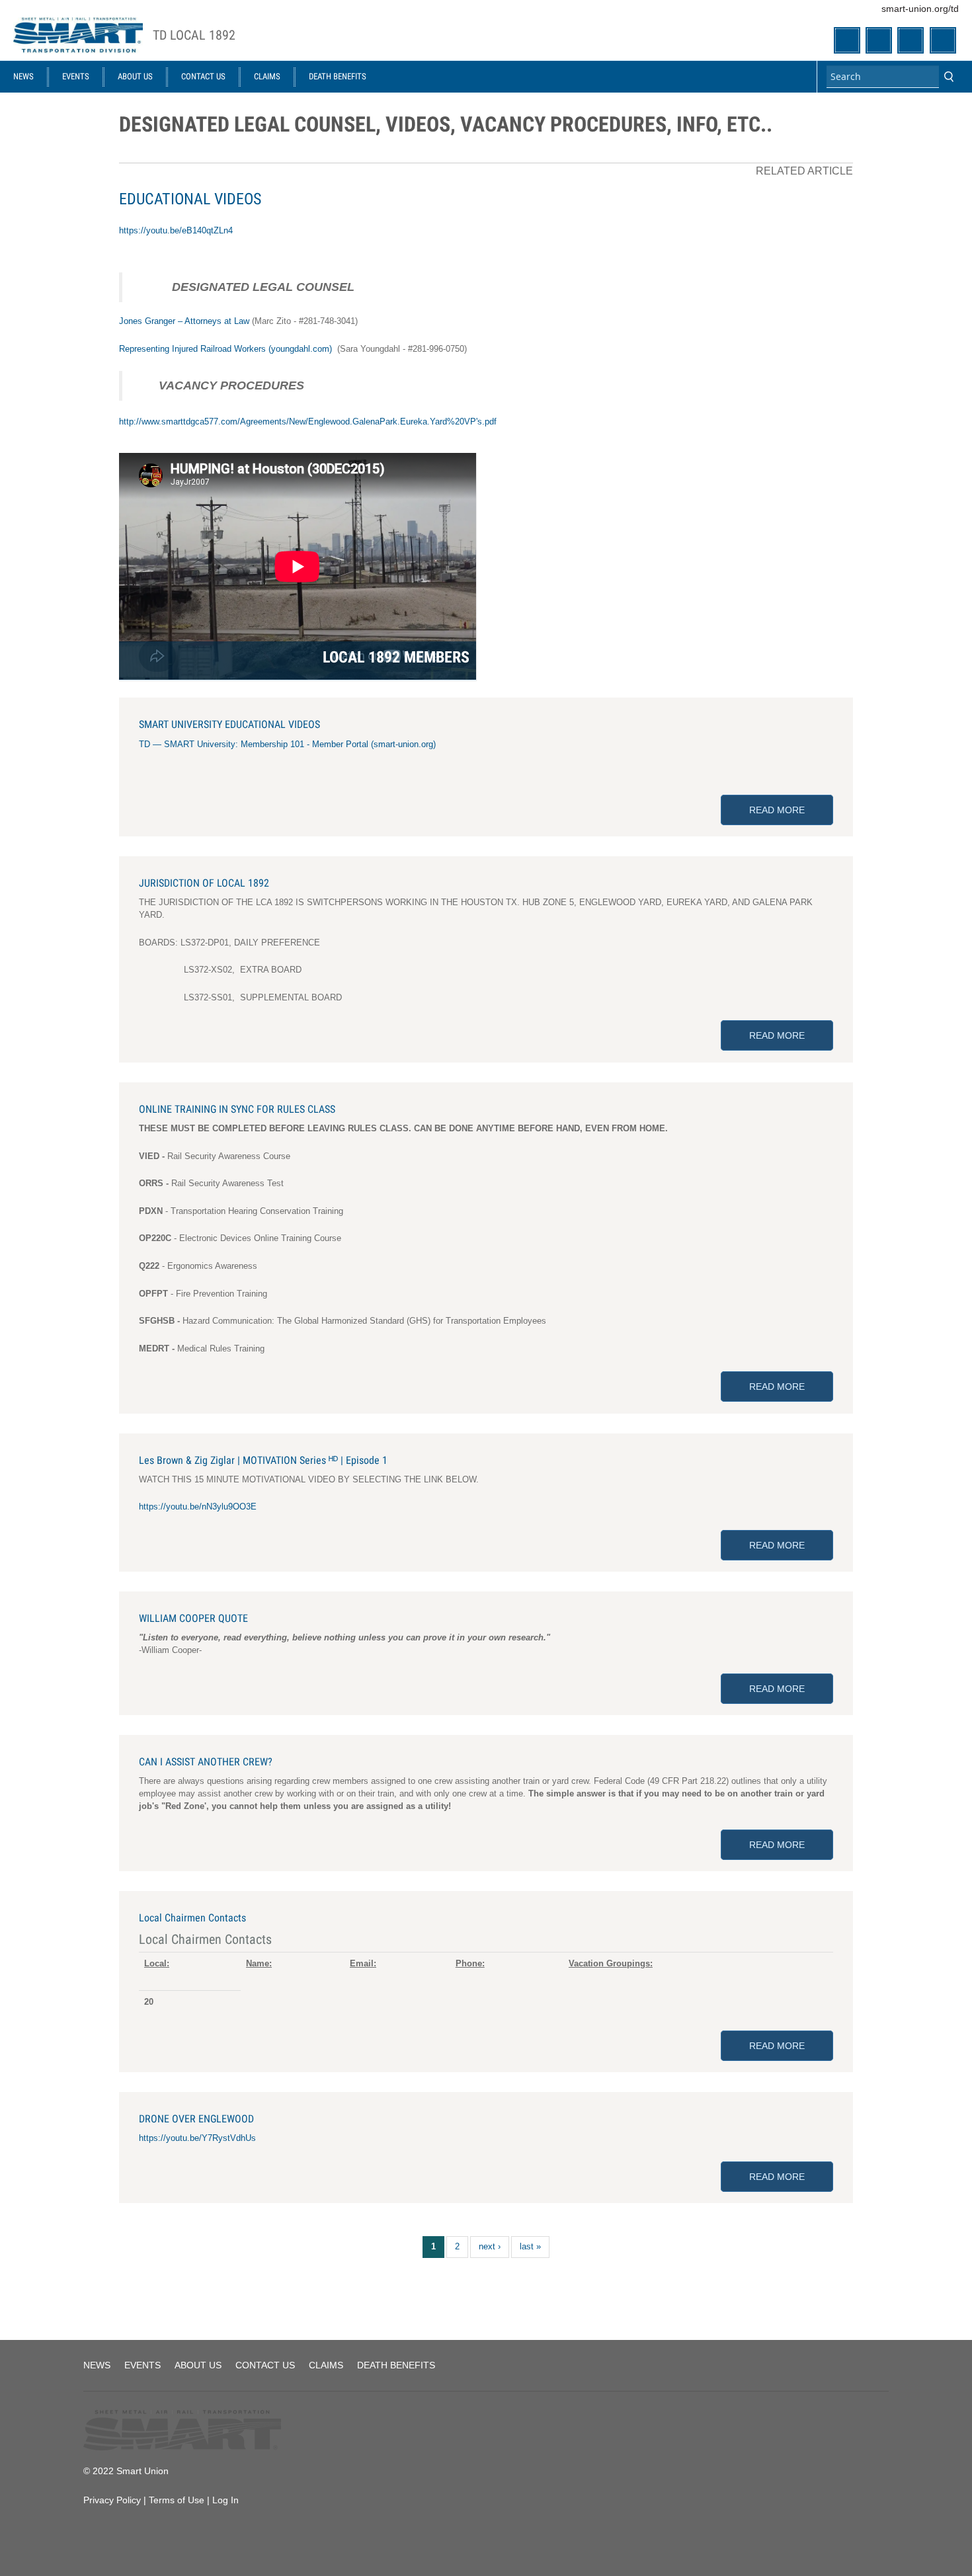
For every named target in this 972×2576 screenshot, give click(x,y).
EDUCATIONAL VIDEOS (190, 199)
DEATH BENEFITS (338, 76)
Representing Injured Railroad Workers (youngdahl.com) (225, 349)
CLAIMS (267, 76)
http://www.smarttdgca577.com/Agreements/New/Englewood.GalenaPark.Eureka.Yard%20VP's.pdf (308, 422)
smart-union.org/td (920, 9)
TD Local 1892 (194, 35)
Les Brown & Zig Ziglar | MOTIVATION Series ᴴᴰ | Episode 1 (263, 1460)
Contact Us (203, 76)
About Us (135, 76)
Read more (791, 810)
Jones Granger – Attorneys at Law (184, 321)
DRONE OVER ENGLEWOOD (196, 2119)
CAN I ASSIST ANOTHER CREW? (206, 1762)
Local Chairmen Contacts (192, 1918)
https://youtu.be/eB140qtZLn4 (176, 230)
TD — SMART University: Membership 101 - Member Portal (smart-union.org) (287, 744)
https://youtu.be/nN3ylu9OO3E (198, 1507)
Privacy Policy (112, 2500)
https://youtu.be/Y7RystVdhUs (197, 2138)
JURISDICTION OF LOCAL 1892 (204, 883)
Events (76, 76)
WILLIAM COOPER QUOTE (193, 1618)
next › (490, 2246)
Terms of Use (177, 2500)
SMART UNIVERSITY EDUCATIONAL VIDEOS (229, 724)
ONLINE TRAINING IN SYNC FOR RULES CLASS (237, 1109)
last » (530, 2246)
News (23, 76)
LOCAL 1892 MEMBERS (396, 657)
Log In (225, 2500)
